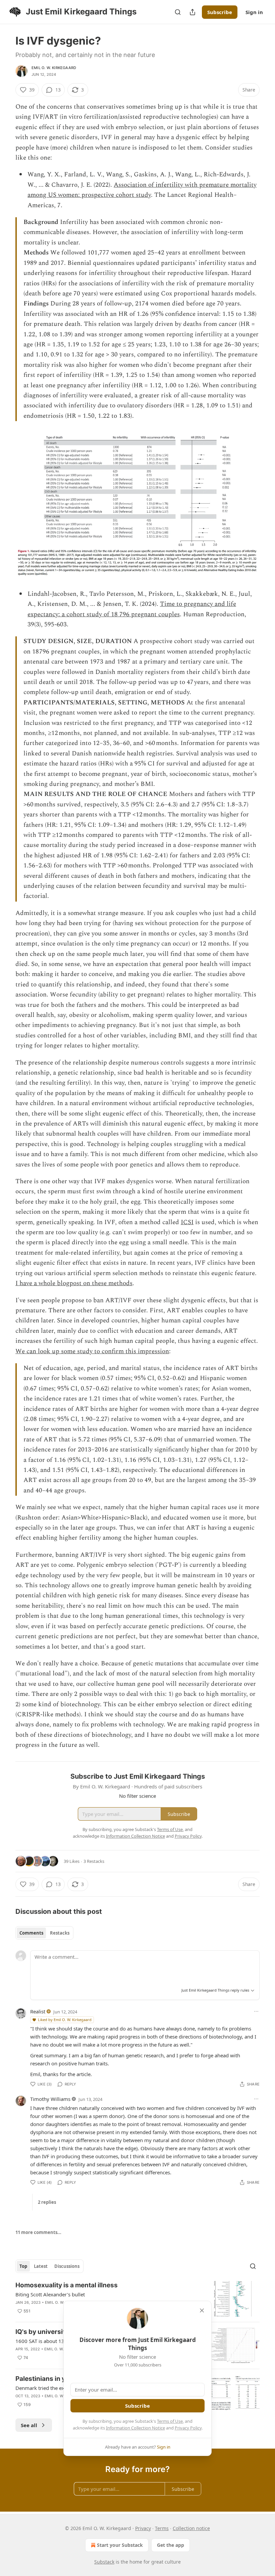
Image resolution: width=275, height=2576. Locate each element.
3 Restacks (94, 1861)
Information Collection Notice (135, 2428)
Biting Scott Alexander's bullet (50, 2294)
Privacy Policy (188, 2428)
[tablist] (44, 1933)
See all (29, 2425)
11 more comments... (38, 2232)
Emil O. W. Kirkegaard (54, 68)
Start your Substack (120, 2545)
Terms (162, 2528)
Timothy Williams (50, 2099)
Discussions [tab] (67, 2266)
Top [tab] (23, 2266)
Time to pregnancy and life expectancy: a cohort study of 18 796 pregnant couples (132, 609)
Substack (104, 2562)
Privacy (143, 2528)
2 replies (47, 2202)
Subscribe (220, 12)
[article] (137, 2299)
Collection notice (191, 2528)
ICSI (187, 1222)
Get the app (171, 2545)
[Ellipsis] (256, 2011)
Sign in (254, 12)
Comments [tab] (31, 1933)
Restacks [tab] (60, 1933)
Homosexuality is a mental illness (67, 2285)
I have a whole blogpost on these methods (74, 1283)
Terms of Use (170, 2421)
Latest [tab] (41, 2266)
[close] (202, 2310)
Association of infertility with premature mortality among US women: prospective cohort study (142, 190)
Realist (38, 2011)
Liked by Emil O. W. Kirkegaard (65, 2020)
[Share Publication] (192, 12)
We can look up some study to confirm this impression (92, 1351)
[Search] (178, 12)
